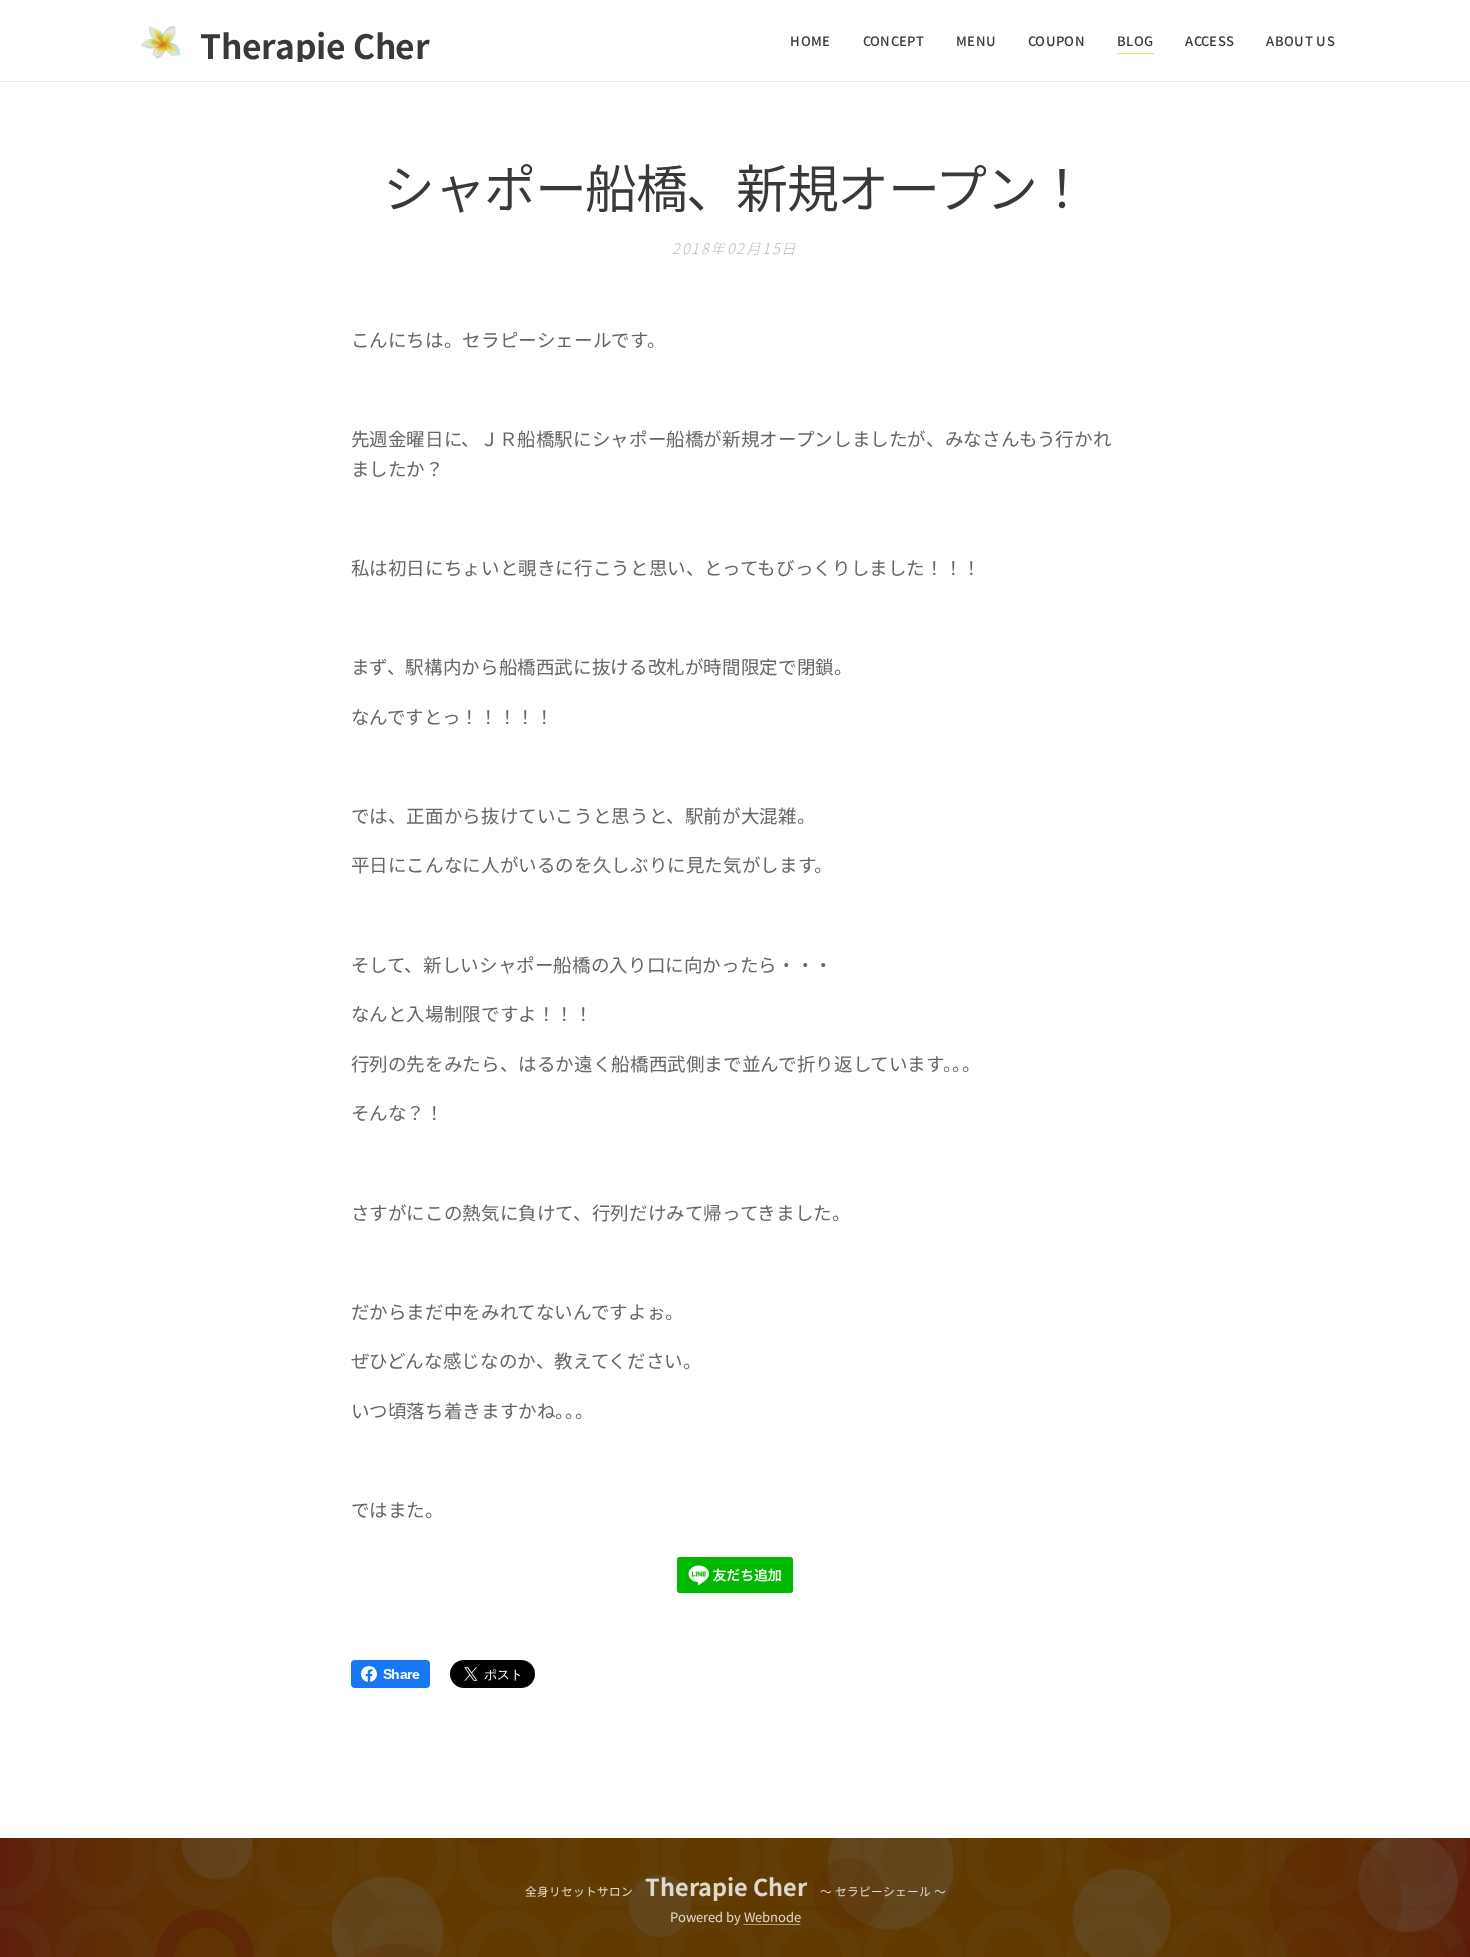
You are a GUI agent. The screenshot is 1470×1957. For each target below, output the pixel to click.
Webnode (772, 1916)
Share (401, 1674)
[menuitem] (815, 41)
